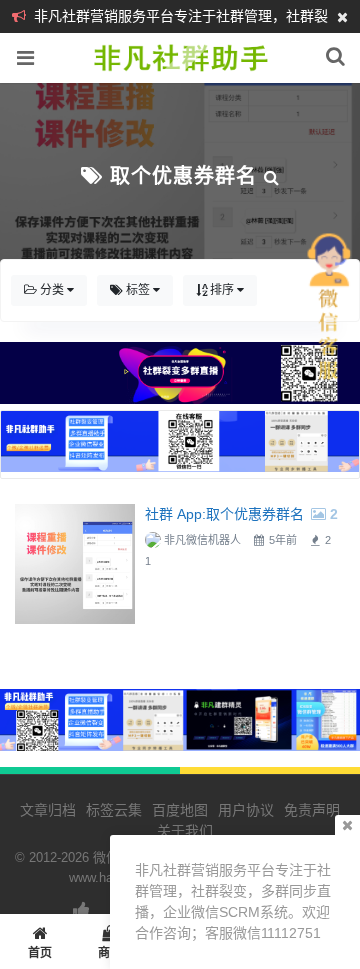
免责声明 (312, 810)
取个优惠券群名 (183, 176)
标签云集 (114, 810)
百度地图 (180, 810)
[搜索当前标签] (272, 176)
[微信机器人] (180, 72)
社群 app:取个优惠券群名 (224, 514)
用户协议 (246, 810)
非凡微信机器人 (202, 540)
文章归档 (48, 810)
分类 (52, 290)
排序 (222, 290)
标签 (138, 290)
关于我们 (185, 831)
